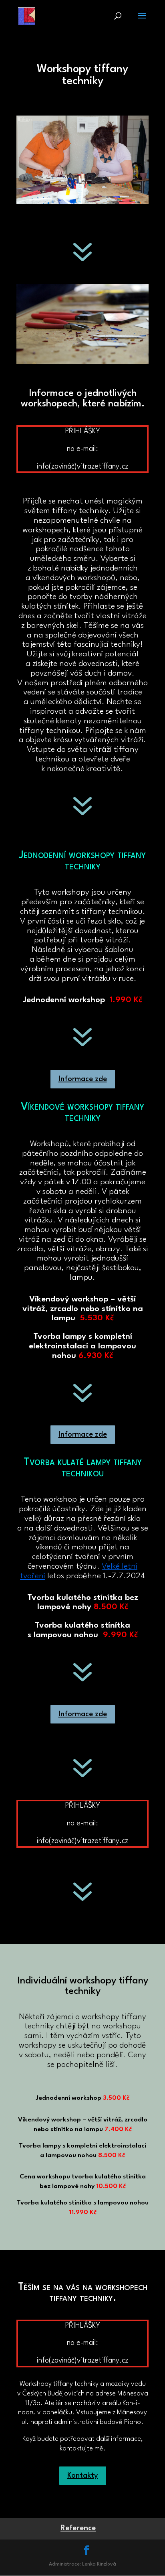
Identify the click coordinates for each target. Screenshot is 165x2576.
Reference (78, 2528)
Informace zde (83, 1079)
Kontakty (83, 2476)
